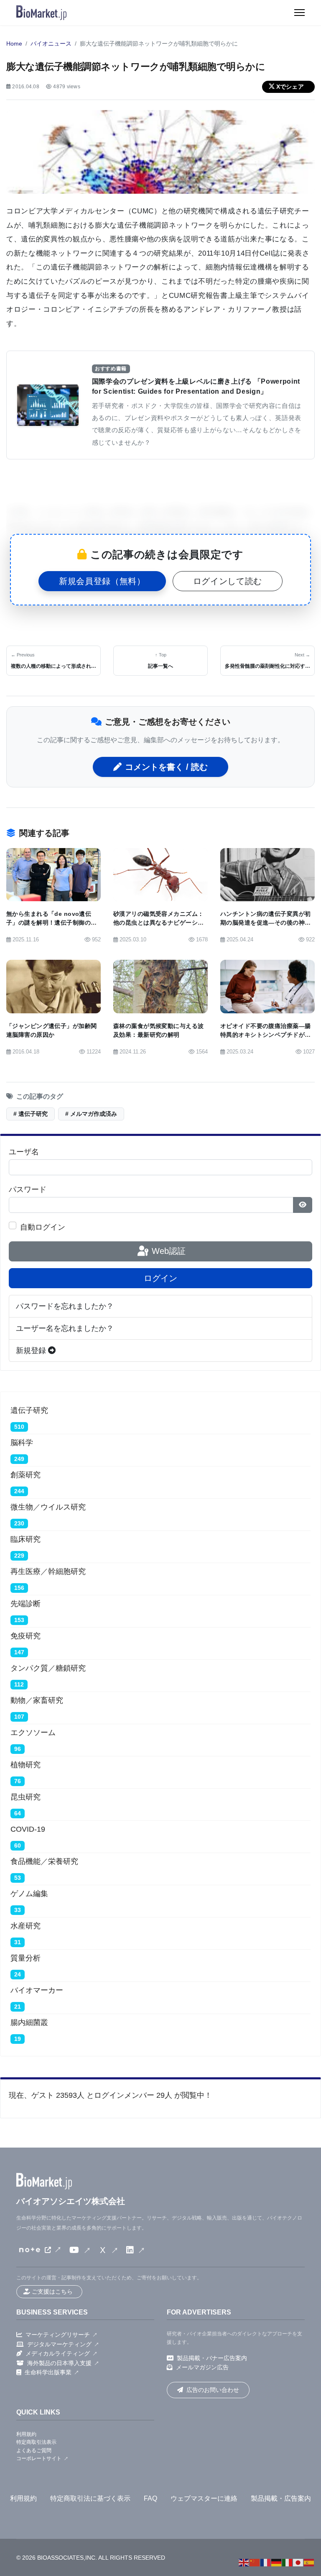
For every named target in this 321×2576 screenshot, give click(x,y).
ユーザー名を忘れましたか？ (65, 1328)
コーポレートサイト (39, 2458)
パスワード (28, 1189)
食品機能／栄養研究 (44, 1861)
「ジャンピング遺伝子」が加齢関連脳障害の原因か (51, 1030)
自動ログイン (43, 1227)
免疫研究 (25, 1636)
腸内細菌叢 (29, 2022)
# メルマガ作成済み (91, 1114)
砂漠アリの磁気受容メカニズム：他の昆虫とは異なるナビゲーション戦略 (158, 923)
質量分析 (25, 1958)
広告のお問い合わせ (213, 2390)
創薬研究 (25, 1475)
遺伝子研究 (29, 1410)
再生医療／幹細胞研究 (48, 1571)
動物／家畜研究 (37, 1700)
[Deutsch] (277, 2562)
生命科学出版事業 (48, 2372)
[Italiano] (288, 2562)
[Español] (309, 2562)
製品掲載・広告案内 (281, 2498)
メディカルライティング (58, 2353)
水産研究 (25, 1926)
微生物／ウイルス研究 (48, 1507)
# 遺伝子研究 (31, 1114)
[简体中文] (255, 2562)
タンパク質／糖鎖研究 (48, 1668)
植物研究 (25, 1765)
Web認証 (167, 1251)
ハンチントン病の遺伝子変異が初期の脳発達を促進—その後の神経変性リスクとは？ (265, 923)
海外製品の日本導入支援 (59, 2363)
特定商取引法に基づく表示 (90, 2498)
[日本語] (298, 2562)
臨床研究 (25, 1539)
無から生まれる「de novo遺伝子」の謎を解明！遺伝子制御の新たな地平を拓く (51, 923)
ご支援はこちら (52, 2291)
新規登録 (32, 1351)
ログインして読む (228, 581)
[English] (244, 2562)
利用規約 (26, 2434)
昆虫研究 (25, 1797)
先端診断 (25, 1604)
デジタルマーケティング (59, 2344)
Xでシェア (290, 87)
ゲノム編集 (29, 1894)
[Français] (266, 2562)
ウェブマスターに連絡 (204, 2498)
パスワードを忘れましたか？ (65, 1306)
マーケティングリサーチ (58, 2335)
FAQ (150, 2498)
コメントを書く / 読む (166, 767)
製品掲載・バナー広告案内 (212, 2358)
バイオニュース (51, 44)
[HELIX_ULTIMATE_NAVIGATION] (299, 13)
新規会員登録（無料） (102, 581)
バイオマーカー (37, 1990)
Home (14, 44)
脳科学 (22, 1443)
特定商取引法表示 (36, 2442)
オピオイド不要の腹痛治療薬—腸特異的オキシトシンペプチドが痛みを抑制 (265, 1035)
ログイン (160, 1278)
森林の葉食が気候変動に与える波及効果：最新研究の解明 (158, 1030)
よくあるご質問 (34, 2450)
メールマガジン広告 (202, 2367)
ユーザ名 (24, 1152)
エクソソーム (33, 1733)
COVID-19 (28, 1829)
